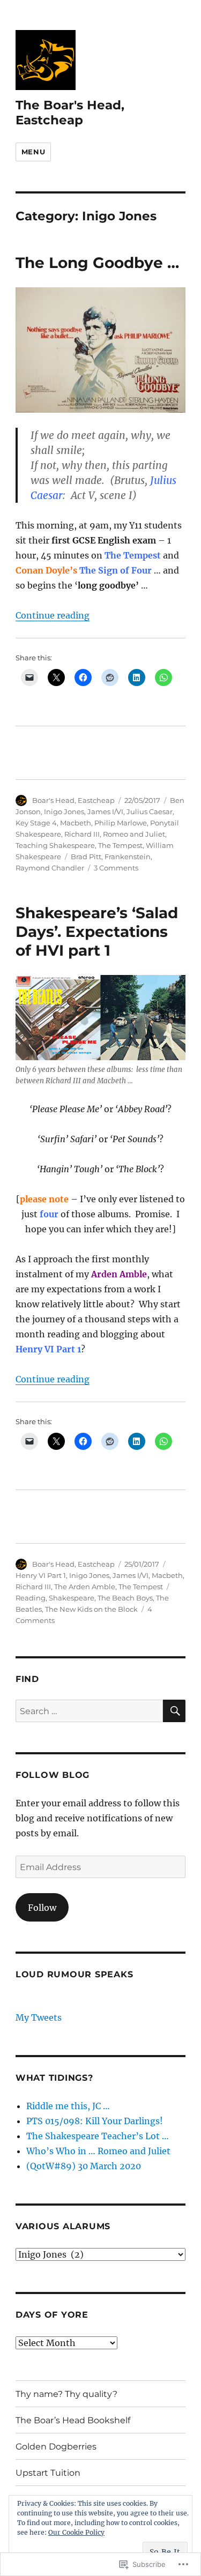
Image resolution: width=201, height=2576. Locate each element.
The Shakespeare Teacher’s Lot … (98, 2136)
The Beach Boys (125, 1598)
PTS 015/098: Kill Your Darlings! (95, 2121)
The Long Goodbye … (97, 263)
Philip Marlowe (121, 823)
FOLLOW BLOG (53, 1775)
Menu (33, 152)
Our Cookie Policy (76, 2532)
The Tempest (120, 845)
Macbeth (76, 823)
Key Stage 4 (36, 823)
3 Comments (116, 868)
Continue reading (53, 615)
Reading (31, 1598)
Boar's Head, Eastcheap (73, 800)
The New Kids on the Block (91, 1609)
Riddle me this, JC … (68, 2106)
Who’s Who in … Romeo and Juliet (98, 2151)
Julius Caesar (150, 811)
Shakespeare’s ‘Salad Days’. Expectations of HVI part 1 (97, 932)
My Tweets (39, 2017)
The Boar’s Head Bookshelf (73, 2420)
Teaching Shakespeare (55, 845)
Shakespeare (72, 1598)
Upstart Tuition (48, 2473)
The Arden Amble (85, 1587)
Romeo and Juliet (134, 834)
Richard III (82, 834)
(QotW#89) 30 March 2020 (84, 2166)
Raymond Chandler (50, 868)
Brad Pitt (86, 857)
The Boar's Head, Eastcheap (70, 113)
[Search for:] (89, 1711)
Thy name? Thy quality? (66, 2394)
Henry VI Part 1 (41, 1575)
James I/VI (105, 811)
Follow (42, 1908)
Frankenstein (128, 857)
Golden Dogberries (56, 2447)
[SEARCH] (174, 1711)
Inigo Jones (64, 811)
